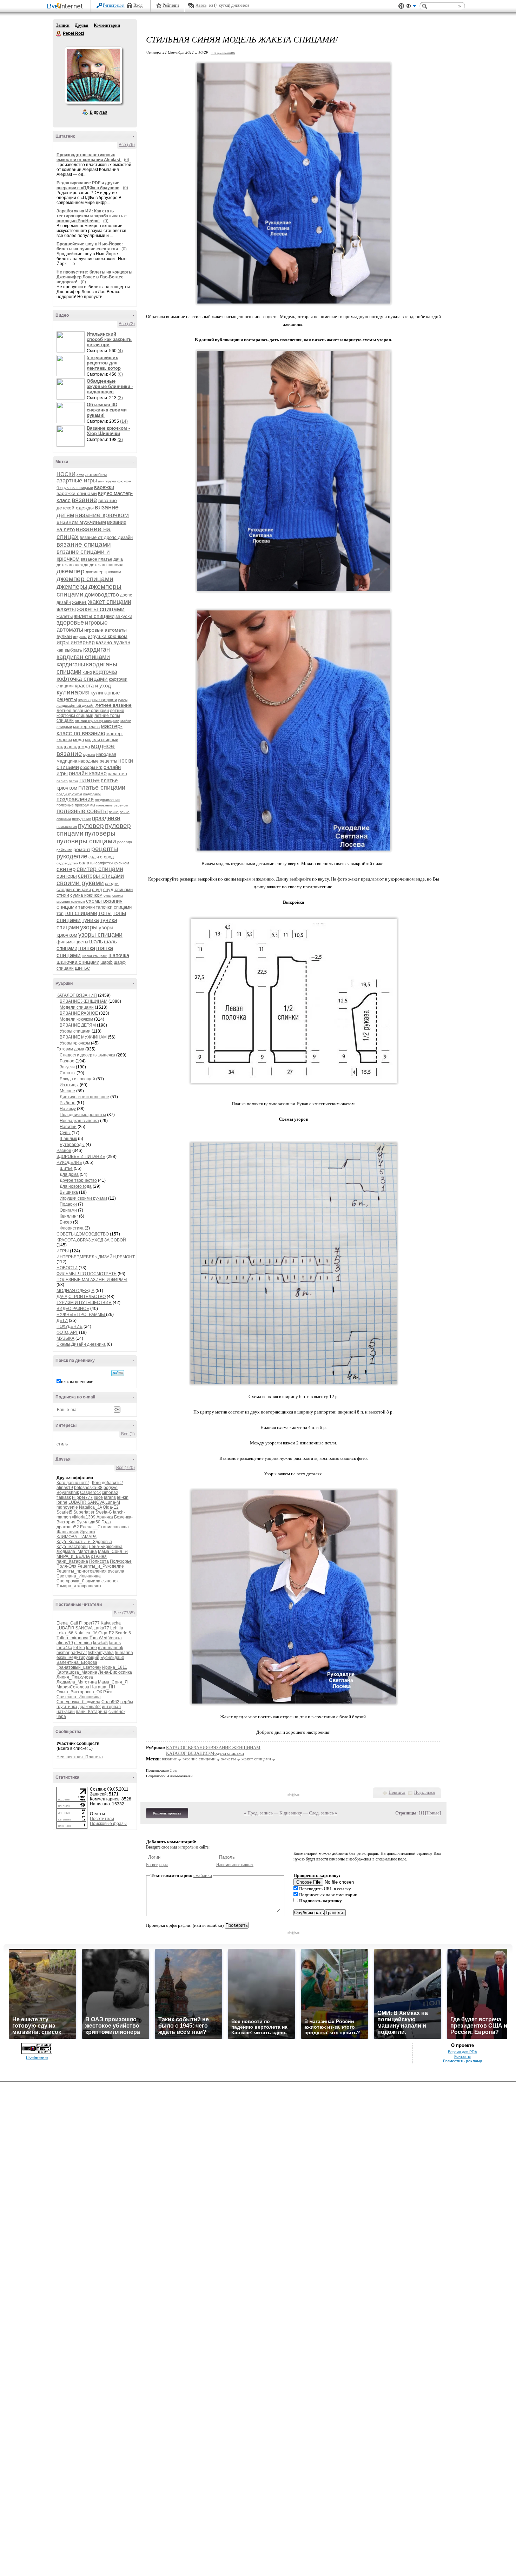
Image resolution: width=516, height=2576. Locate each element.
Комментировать (167, 1813)
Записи (63, 25)
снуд (97, 890)
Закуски (67, 1067)
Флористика (72, 1228)
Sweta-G (104, 1512)
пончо (114, 812)
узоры (89, 927)
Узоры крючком (75, 1043)
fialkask (64, 1497)
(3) (120, 398)
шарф (107, 962)
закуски (124, 616)
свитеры (67, 876)
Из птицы (69, 1085)
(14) (124, 421)
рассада (125, 842)
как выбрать (69, 650)
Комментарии (107, 25)
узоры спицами (100, 935)
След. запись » (323, 1813)
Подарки (68, 1204)
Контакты (462, 2056)
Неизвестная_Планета (80, 1757)
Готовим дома (70, 1049)
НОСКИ (66, 474)
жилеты (65, 616)
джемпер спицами (85, 579)
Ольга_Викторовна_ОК (79, 1692)
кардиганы (71, 664)
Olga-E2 (111, 1507)
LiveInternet (66, 6)
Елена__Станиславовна (104, 1527)
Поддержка (401, 6)
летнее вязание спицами (83, 710)
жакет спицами (110, 602)
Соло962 (110, 1702)
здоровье (70, 622)
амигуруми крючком (115, 481)
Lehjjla (117, 1628)
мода (78, 740)
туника (90, 920)
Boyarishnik (68, 1493)
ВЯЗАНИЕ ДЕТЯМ (78, 1025)
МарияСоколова (73, 1687)
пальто (62, 781)
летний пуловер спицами (97, 720)
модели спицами (102, 740)
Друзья (82, 25)
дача (118, 559)
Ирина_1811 (115, 1667)
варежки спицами (77, 493)
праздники (106, 818)
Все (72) (127, 324)
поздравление (75, 799)
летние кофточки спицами (90, 713)
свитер (66, 869)
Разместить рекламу (462, 2061)
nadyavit (79, 1653)
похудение (81, 819)
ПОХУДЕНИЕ (70, 1326)
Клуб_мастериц (72, 1547)
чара (61, 1717)
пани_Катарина (72, 1561)
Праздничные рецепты (83, 1115)
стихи (63, 895)
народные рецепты (98, 761)
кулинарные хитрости (98, 700)
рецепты (105, 849)
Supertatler (84, 1512)
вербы (127, 1702)
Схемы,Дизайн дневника (81, 1344)
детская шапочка (107, 565)
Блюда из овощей (77, 1079)
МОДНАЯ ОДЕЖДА (75, 1291)
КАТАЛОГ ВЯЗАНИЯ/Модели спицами (205, 1753)
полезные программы (76, 805)
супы (107, 895)
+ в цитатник (223, 52)
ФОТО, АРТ (67, 1332)
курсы (123, 700)
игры (63, 642)
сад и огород (101, 857)
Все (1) (128, 1434)
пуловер (91, 826)
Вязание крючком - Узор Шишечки (108, 431)
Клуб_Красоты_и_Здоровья (84, 1542)
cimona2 (110, 1493)
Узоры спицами (75, 1031)
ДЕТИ (62, 1320)
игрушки (80, 637)
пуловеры (100, 833)
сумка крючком (86, 895)
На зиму (68, 1109)
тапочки (87, 907)
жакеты (66, 609)
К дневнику (291, 1813)
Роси (108, 1692)
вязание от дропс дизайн (106, 537)
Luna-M (113, 1502)
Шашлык (68, 1139)
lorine (62, 1502)
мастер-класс (86, 727)
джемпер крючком (103, 572)
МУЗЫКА (65, 1338)
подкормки (92, 794)
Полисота (99, 1561)
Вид (411, 7)
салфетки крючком (112, 863)
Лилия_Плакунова (75, 1677)
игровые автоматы (82, 626)
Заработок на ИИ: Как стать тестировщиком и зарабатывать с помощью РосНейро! (92, 216)
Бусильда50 (88, 1522)
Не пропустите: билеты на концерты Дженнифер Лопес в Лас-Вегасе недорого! (94, 277)
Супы (65, 1133)
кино (87, 672)
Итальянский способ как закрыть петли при (109, 339)
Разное (67, 1061)
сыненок (110, 1581)
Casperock (90, 1493)
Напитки (68, 1127)
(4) (120, 351)
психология (67, 826)
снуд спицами (118, 890)
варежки (104, 487)
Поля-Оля (67, 1566)
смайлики (203, 1875)
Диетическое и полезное (84, 1097)
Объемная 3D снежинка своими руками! (107, 410)
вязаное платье (97, 559)
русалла (116, 1571)
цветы (82, 942)
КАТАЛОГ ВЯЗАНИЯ (77, 995)
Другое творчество (78, 1180)
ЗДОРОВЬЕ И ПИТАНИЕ (81, 1157)
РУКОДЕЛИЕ (69, 1162)
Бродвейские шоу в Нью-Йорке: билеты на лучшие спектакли (90, 246)
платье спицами (102, 788)
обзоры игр (91, 767)
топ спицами (81, 913)
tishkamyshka (101, 1653)
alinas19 (65, 1488)
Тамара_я (66, 1586)
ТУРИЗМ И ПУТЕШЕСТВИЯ (84, 1303)
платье (90, 780)
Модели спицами (77, 1007)
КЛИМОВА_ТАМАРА (77, 1537)
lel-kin (123, 1497)
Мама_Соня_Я (113, 1551)
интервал (111, 1707)
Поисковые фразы (108, 1824)
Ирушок (87, 1532)
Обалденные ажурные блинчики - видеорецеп (110, 386)
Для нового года (76, 1186)
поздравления (107, 800)
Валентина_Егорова (77, 1662)
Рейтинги (171, 5)
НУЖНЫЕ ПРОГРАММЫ (81, 1315)
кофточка (105, 672)
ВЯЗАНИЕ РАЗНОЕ (79, 1013)
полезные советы (82, 811)
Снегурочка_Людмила (78, 1581)
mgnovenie (67, 1507)
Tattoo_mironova (72, 1638)
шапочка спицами (78, 962)
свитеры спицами (101, 876)
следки (112, 884)
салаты (87, 863)
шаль (96, 941)
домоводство (102, 595)
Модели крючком (76, 1019)
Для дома (69, 1174)
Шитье (66, 1168)
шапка (87, 948)
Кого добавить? (107, 1483)
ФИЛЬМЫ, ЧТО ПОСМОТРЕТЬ (87, 1274)
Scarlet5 (64, 1512)
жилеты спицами (94, 616)
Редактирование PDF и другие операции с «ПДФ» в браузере (88, 185)
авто (80, 475)
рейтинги (64, 850)
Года (106, 1522)
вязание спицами (84, 544)
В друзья (99, 112)
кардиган (97, 650)
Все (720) (125, 1468)
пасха (74, 781)
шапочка (119, 955)
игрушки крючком (108, 636)
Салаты (68, 1073)
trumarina (124, 1653)
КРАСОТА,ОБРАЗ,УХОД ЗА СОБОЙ (91, 1240)
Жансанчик (68, 1532)
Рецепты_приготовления (82, 1571)
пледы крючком (69, 794)
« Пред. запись (258, 1813)
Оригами (68, 1210)
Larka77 (101, 1628)
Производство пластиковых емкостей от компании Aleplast (89, 157)
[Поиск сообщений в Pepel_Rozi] (118, 1373)
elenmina (83, 1643)
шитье (82, 968)
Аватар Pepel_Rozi (93, 75)
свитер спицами (100, 869)
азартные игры (77, 480)
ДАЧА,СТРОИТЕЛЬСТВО (81, 1297)
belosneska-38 (88, 1488)
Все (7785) (124, 1613)
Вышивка (69, 1192)
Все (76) (127, 145)
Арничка (105, 1517)
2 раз (174, 1770)
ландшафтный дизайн (75, 706)
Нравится (397, 1792)
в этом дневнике (77, 1382)
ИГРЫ (63, 1251)
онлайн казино (88, 773)
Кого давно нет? (73, 1483)
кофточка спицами (82, 679)
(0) (127, 160)
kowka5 (100, 1643)
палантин (117, 774)
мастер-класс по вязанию (90, 730)
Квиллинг (69, 1216)
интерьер (83, 642)
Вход (138, 5)
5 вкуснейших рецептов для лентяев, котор (104, 363)
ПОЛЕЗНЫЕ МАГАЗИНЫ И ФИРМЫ (92, 1280)
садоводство (67, 863)
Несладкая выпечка (79, 1121)
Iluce (98, 1497)
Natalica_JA (90, 1507)
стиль (62, 1444)
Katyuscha (111, 1623)
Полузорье (121, 1561)
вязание (84, 500)
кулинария (73, 692)
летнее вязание (114, 705)
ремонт (82, 849)
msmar (63, 1653)
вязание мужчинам (81, 522)
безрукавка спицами (75, 488)
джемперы (72, 587)
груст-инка (67, 1707)
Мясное (67, 1091)
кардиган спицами (83, 657)
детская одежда (72, 565)
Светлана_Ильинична (79, 1576)
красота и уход (93, 686)
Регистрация (114, 5)
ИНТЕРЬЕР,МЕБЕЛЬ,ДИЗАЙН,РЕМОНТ (96, 1257)
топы (105, 913)
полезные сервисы (112, 805)
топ (60, 913)
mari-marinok (111, 1648)
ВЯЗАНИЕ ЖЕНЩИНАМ (84, 1001)
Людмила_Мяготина (77, 1551)
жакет (80, 602)
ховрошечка (89, 1586)
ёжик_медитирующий (78, 1658)
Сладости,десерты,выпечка (87, 1055)
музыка (89, 755)
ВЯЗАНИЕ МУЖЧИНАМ (83, 1037)
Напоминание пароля (235, 1865)
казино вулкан (113, 642)
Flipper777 (82, 1497)
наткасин (66, 1712)
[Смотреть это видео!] (72, 342)
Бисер (66, 1222)
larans (110, 1497)
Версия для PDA (462, 2052)
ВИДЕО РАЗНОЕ (73, 1309)
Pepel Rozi (59, 34)
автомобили (96, 475)
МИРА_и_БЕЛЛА (73, 1556)
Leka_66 (65, 1633)
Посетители (102, 1819)
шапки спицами (95, 956)
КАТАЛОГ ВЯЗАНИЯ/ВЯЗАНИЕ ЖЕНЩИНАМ (213, 1748)
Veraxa (115, 1638)
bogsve (111, 1488)
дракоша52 (68, 1527)
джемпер (71, 571)
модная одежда (73, 747)
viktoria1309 (84, 1517)
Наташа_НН (103, 1687)
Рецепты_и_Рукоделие (101, 1566)
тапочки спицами (114, 907)
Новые (433, 1813)
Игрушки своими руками (83, 1198)
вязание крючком (102, 515)
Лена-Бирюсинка (106, 1547)
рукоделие (72, 856)
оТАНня (99, 1556)
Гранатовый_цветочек (79, 1667)
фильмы (65, 942)
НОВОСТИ (67, 1268)
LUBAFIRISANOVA (86, 1502)
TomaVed (98, 1638)
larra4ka (64, 1648)
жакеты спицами (101, 609)
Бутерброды (72, 1145)
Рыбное (68, 1103)
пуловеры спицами (86, 841)
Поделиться (425, 1792)
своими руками (80, 883)
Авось (201, 5)
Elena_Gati (67, 1623)
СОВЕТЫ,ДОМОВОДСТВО (83, 1234)
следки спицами (74, 890)
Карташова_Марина (77, 1672)
